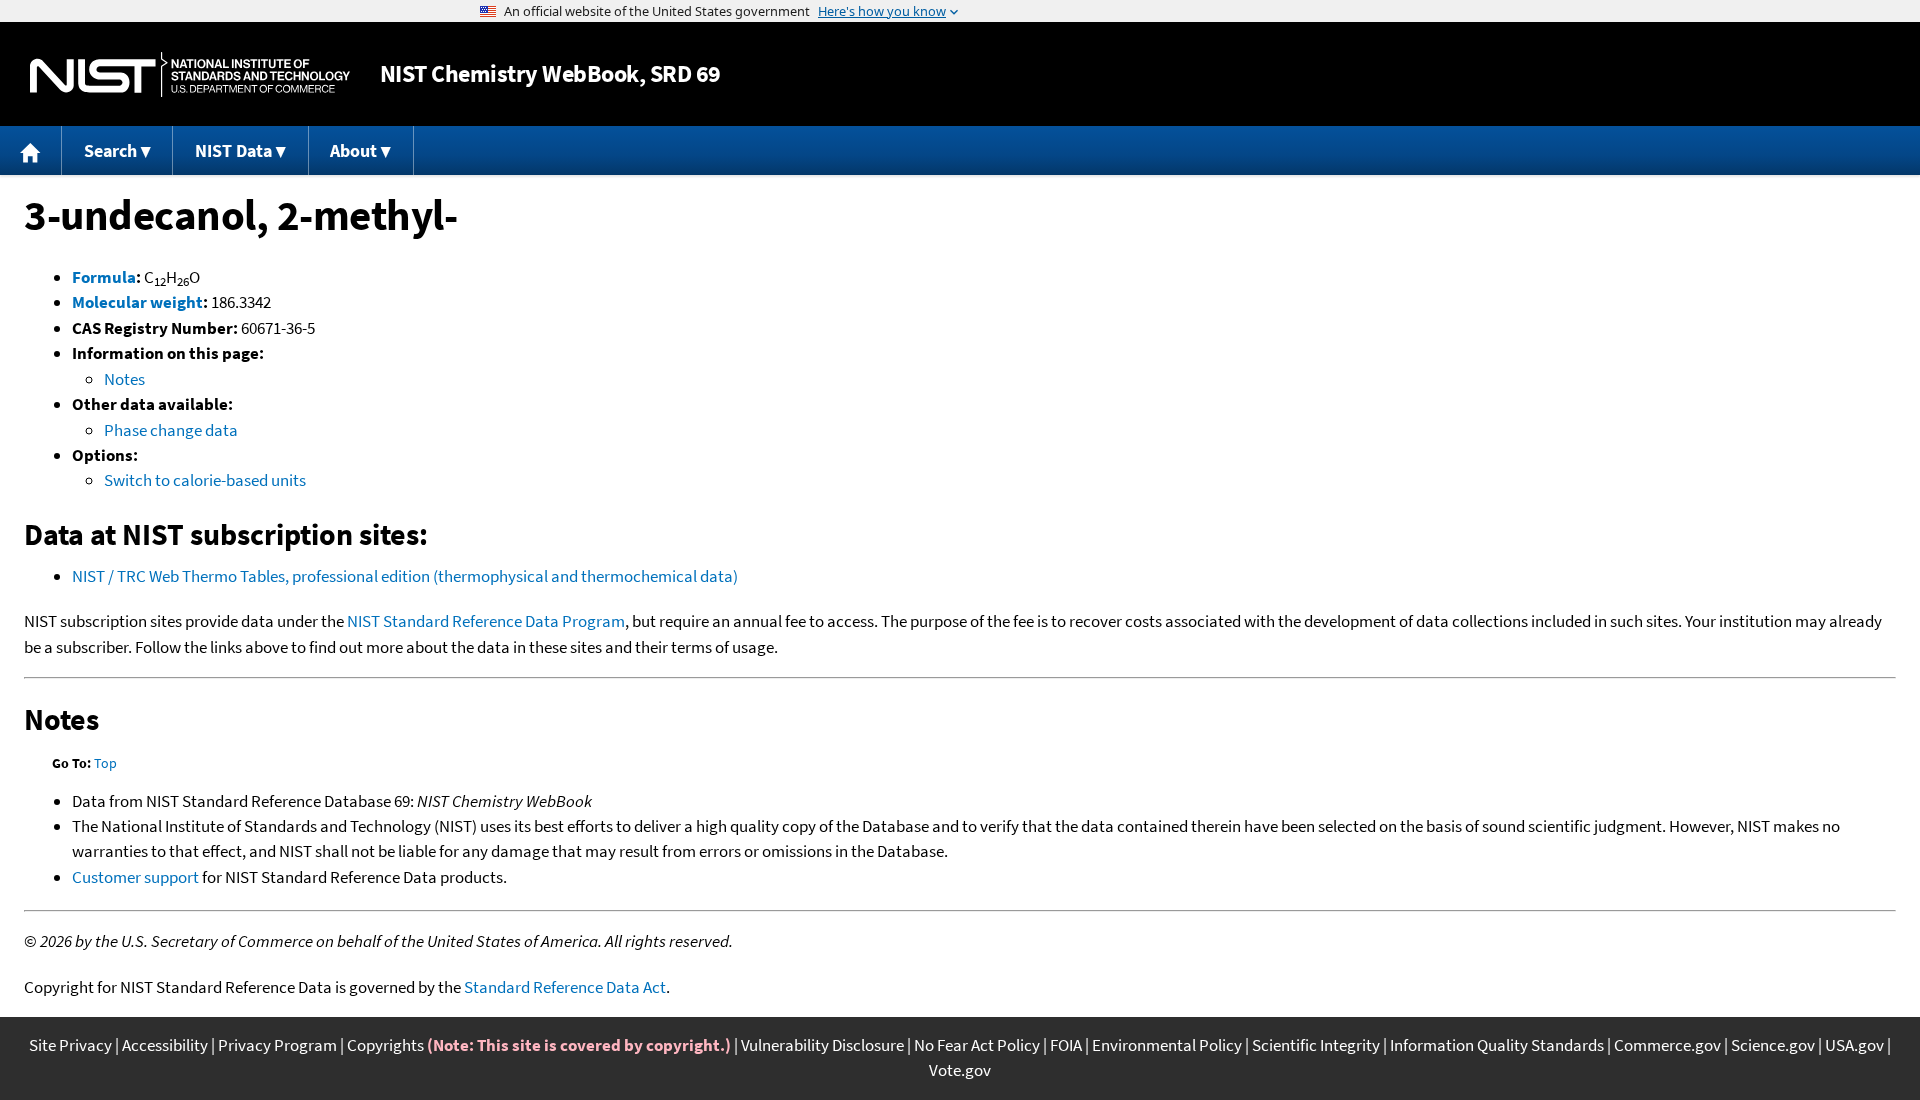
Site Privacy (70, 1045)
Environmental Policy (1167, 1045)
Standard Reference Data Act (565, 987)
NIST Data (233, 150)
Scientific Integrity (1316, 1045)
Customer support (135, 877)
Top (105, 763)
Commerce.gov (1667, 1045)
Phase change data (171, 430)
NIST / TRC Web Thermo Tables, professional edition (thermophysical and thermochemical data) (405, 576)
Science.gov (1773, 1045)
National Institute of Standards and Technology (190, 74)
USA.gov (1854, 1045)
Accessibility (165, 1045)
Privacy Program (277, 1045)
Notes (124, 379)
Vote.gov (960, 1070)
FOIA (1066, 1045)
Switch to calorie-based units (205, 480)
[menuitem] (31, 150)
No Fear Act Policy (977, 1045)
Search (110, 150)
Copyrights (385, 1045)
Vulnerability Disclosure (822, 1045)
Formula (104, 277)
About (353, 150)
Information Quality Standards (1497, 1045)
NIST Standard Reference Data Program (486, 621)
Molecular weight (137, 302)
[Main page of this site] (31, 150)
